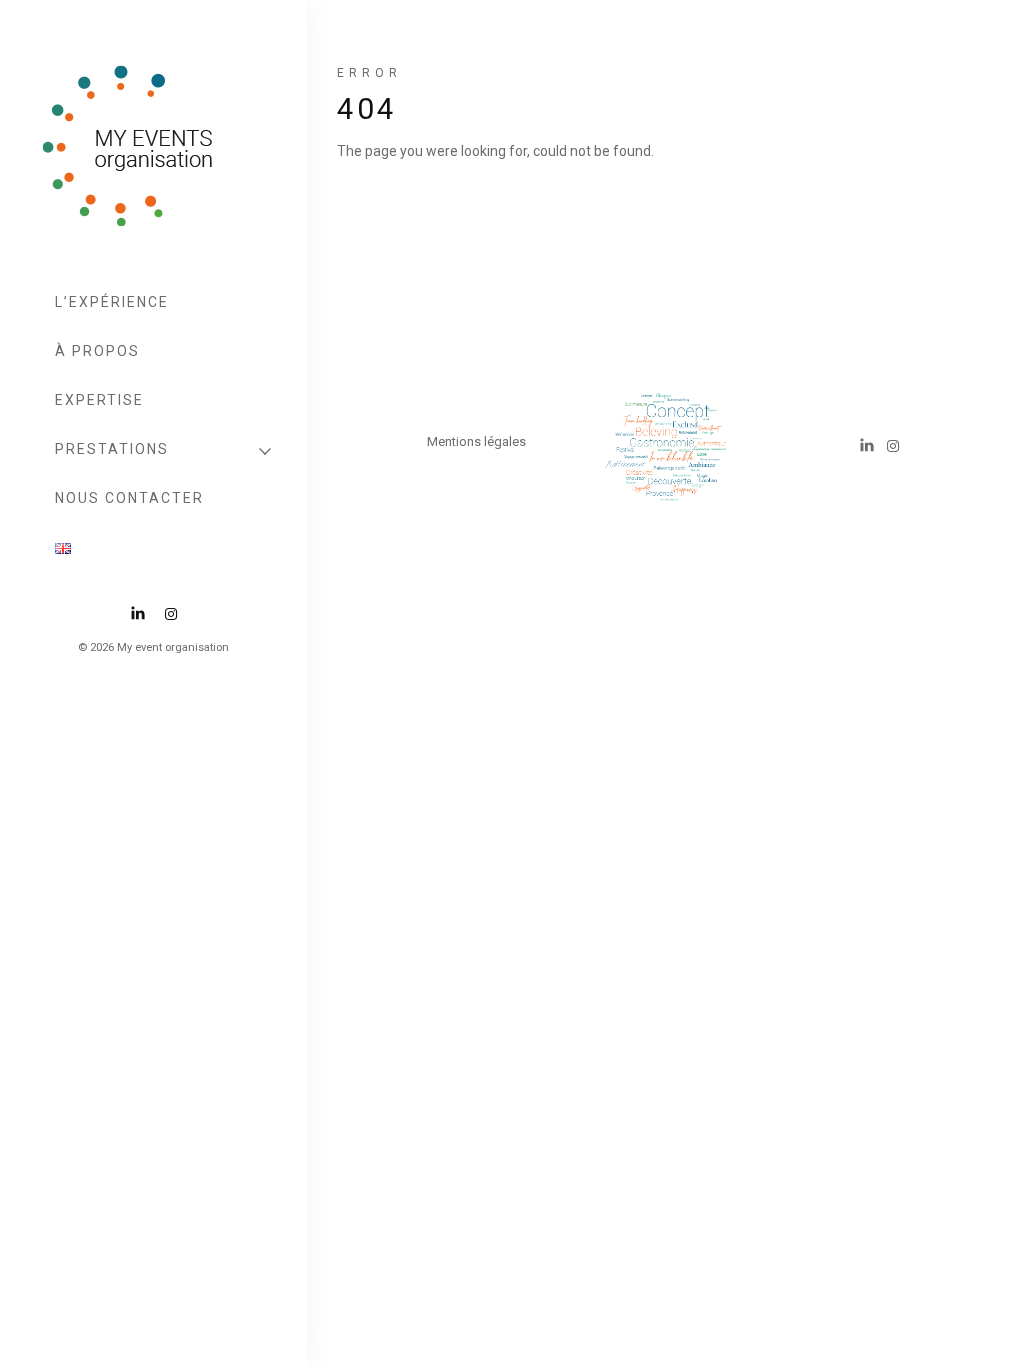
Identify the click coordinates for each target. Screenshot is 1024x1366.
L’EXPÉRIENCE (112, 302)
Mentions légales (476, 441)
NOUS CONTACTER (129, 498)
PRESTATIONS (112, 449)
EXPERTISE (99, 400)
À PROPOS (97, 351)
